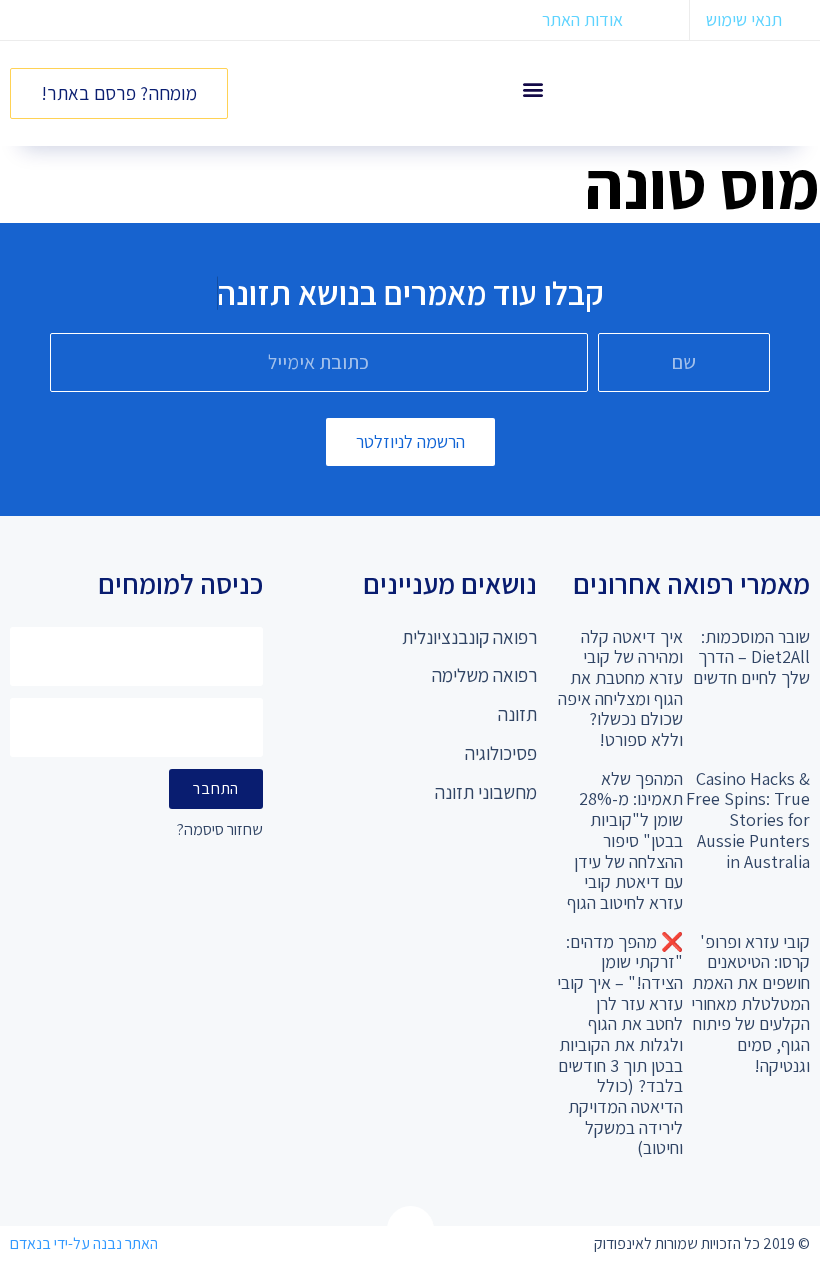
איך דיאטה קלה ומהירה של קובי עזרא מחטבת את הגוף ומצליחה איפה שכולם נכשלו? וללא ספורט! (620, 688)
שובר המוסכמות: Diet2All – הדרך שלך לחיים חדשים (751, 657)
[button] (533, 88)
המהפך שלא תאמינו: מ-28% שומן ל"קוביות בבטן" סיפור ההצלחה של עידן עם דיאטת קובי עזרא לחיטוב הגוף (625, 840)
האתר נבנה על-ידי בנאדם (84, 1243)
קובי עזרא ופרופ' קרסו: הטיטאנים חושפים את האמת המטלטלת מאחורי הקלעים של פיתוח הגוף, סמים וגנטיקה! (750, 1003)
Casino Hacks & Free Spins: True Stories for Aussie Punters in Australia (748, 820)
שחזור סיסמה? (220, 830)
